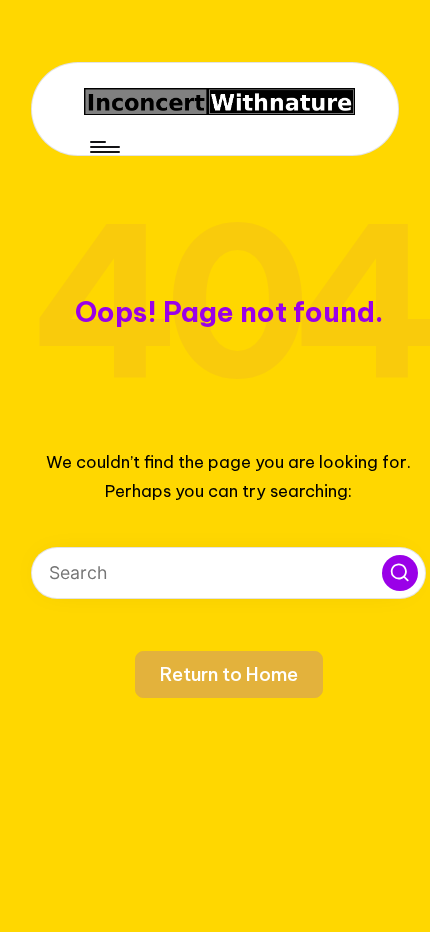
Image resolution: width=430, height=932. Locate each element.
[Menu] (103, 147)
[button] (400, 573)
